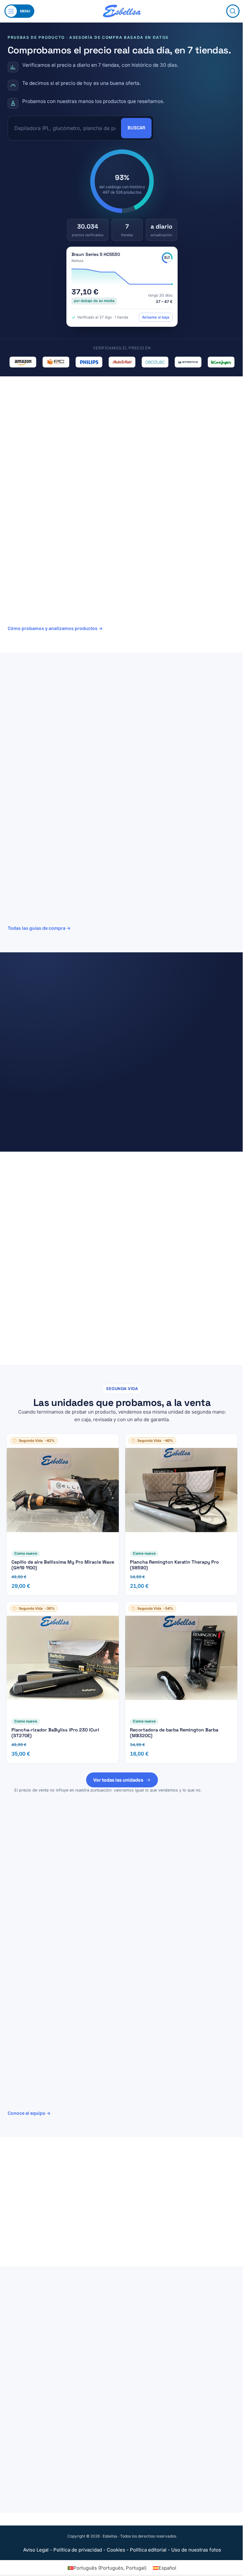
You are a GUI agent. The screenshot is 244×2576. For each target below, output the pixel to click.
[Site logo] (122, 11)
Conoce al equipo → (29, 2113)
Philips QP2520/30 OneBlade (68, 1041)
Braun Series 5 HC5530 (96, 254)
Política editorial (148, 2550)
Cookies (116, 2550)
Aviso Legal (36, 2550)
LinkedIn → (122, 1952)
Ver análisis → (26, 819)
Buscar (136, 128)
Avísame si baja (156, 317)
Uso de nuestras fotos (196, 2550)
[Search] (233, 11)
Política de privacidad (78, 2550)
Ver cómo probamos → (32, 1226)
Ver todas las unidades (118, 1780)
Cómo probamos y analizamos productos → (55, 628)
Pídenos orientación (45, 2238)
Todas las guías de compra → (39, 928)
